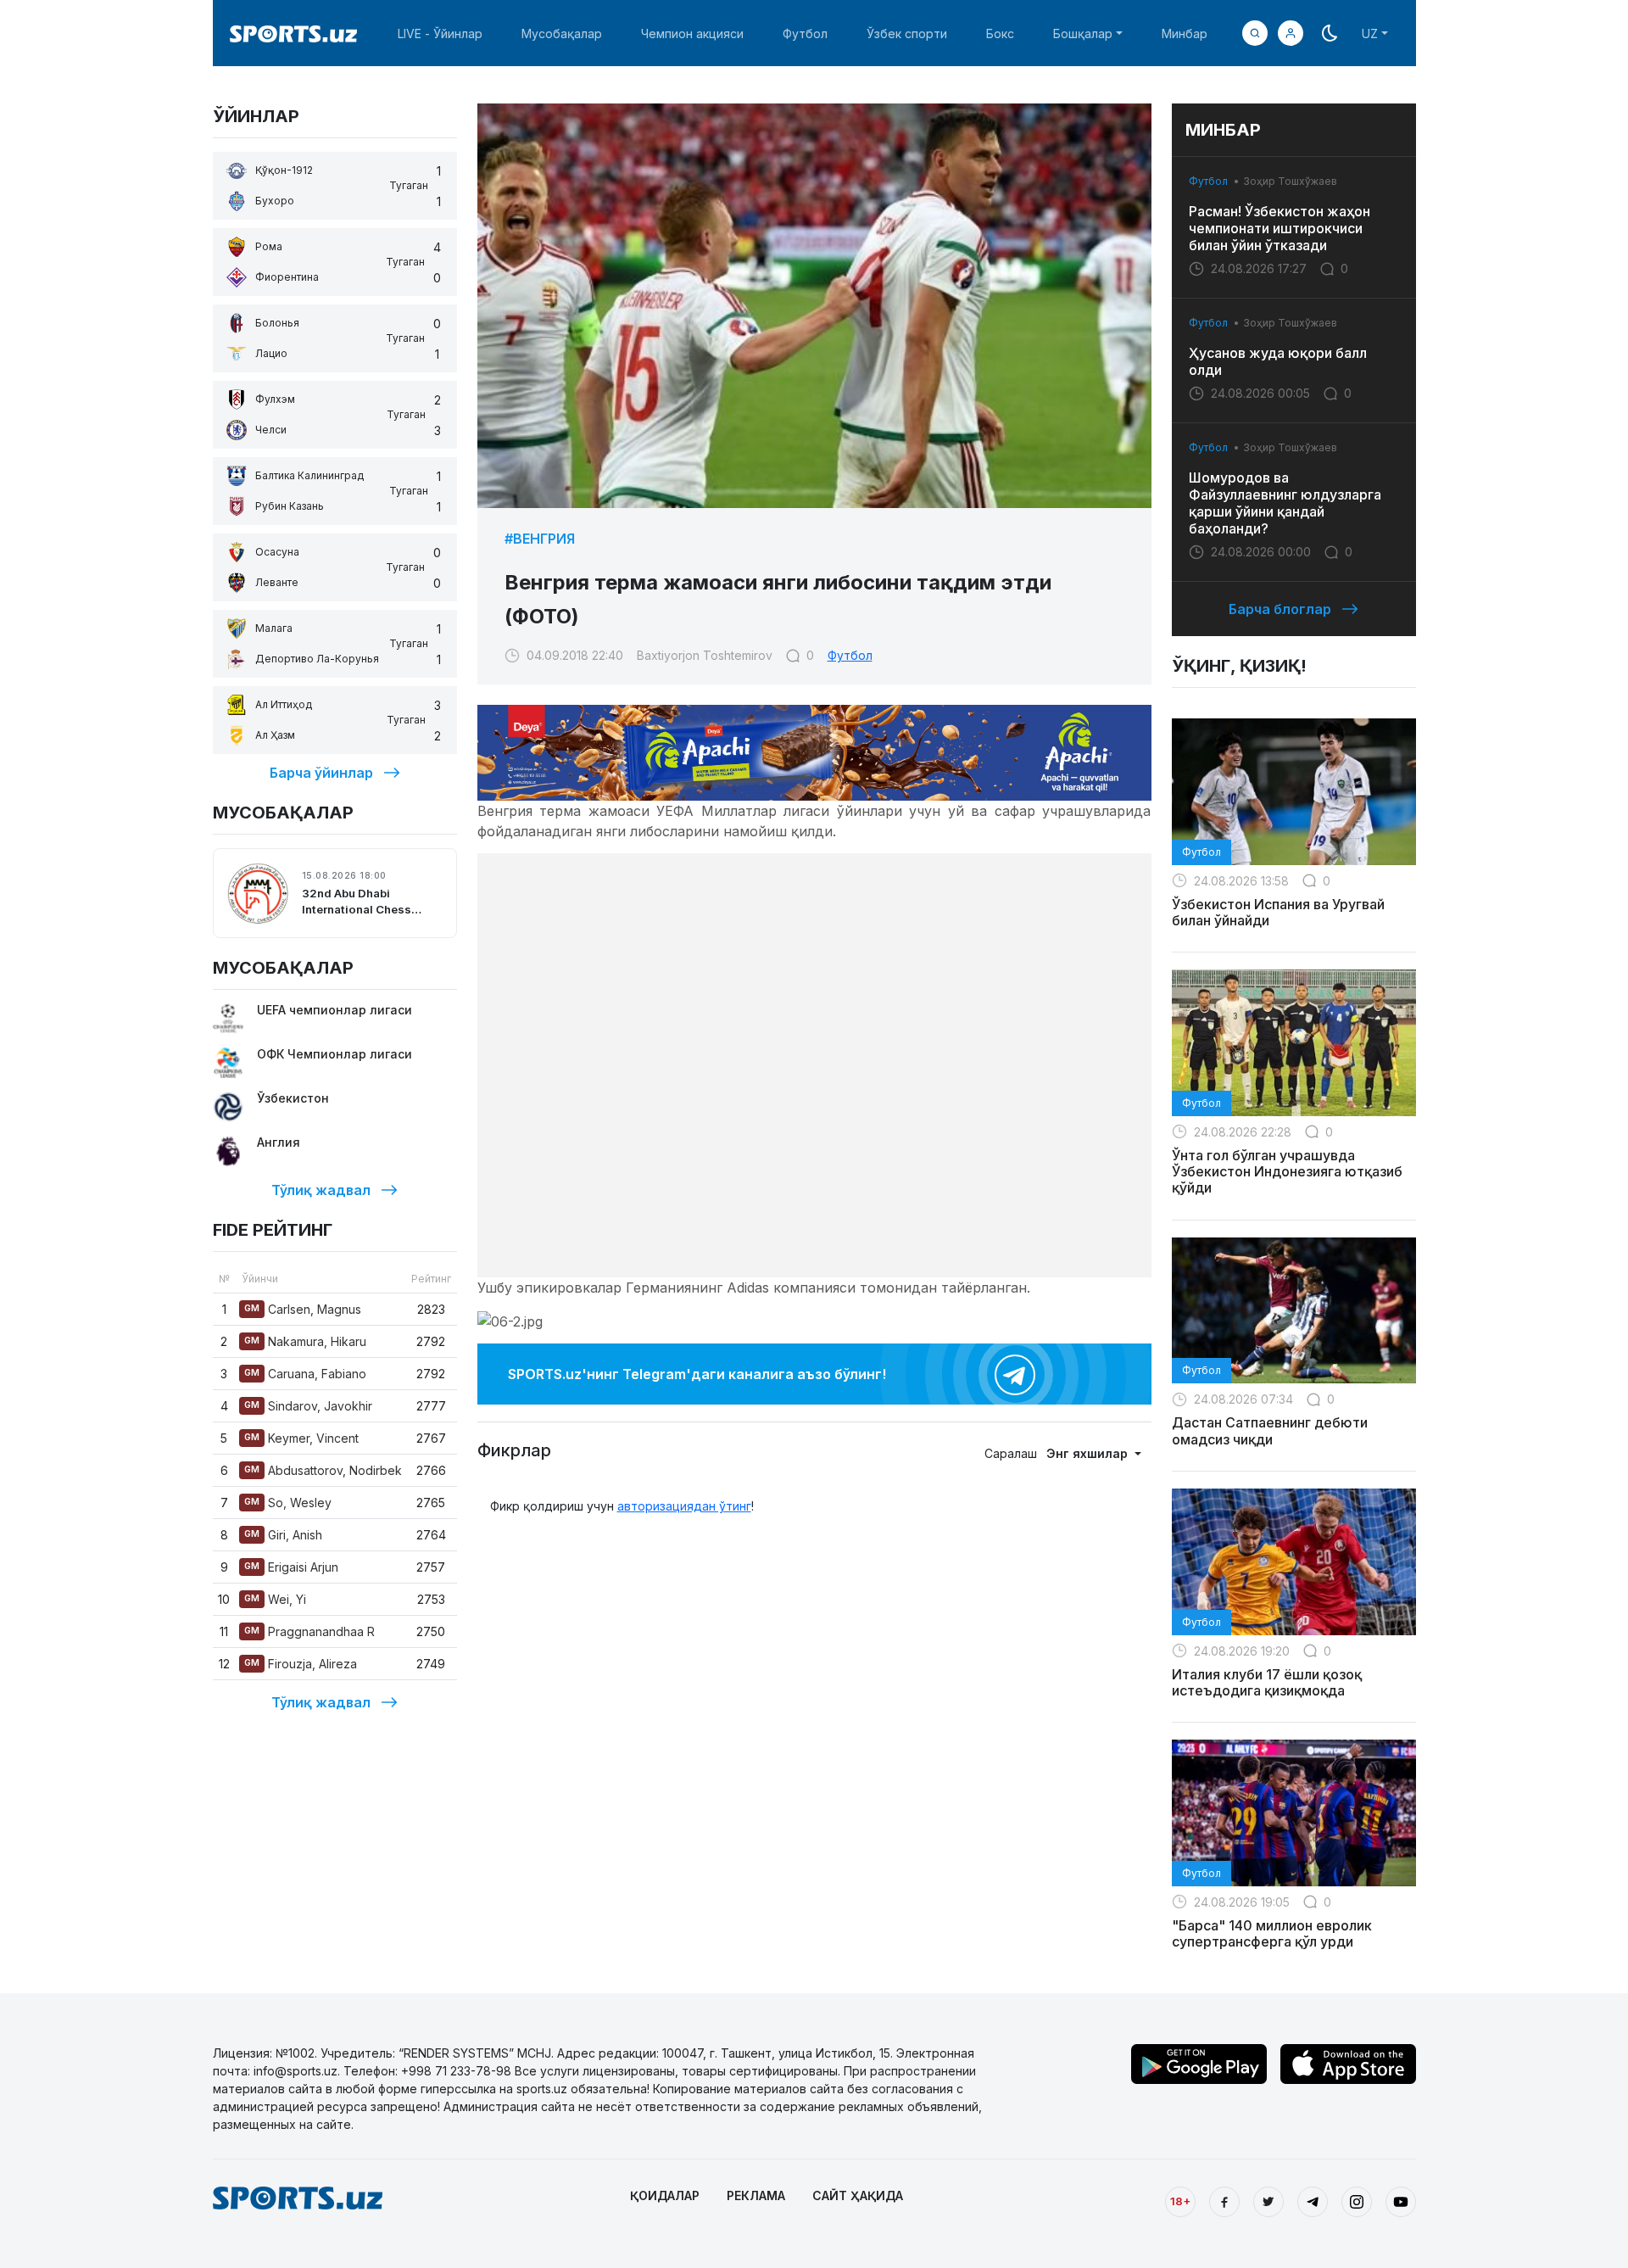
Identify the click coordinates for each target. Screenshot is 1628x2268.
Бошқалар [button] (1083, 34)
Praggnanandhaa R (309, 1631)
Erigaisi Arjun (291, 1567)
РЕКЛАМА (756, 2195)
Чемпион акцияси (692, 34)
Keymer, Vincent (301, 1438)
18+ (1180, 2201)
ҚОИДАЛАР (665, 2195)
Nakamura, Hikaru (305, 1341)
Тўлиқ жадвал (321, 1190)
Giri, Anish (283, 1535)
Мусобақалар (562, 34)
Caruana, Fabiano (305, 1374)
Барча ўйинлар (321, 773)
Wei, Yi (275, 1599)
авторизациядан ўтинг (684, 1506)
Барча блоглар (1280, 609)
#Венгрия (540, 539)
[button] (1291, 33)
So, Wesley (288, 1503)
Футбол (805, 34)
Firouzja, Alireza (301, 1664)
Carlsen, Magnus (303, 1309)
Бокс (1000, 34)
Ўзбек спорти (907, 34)
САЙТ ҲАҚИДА (858, 2195)
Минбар (1185, 34)
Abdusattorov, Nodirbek (323, 1470)
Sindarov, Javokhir (308, 1406)
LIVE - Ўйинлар (440, 34)
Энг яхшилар (1089, 1453)
